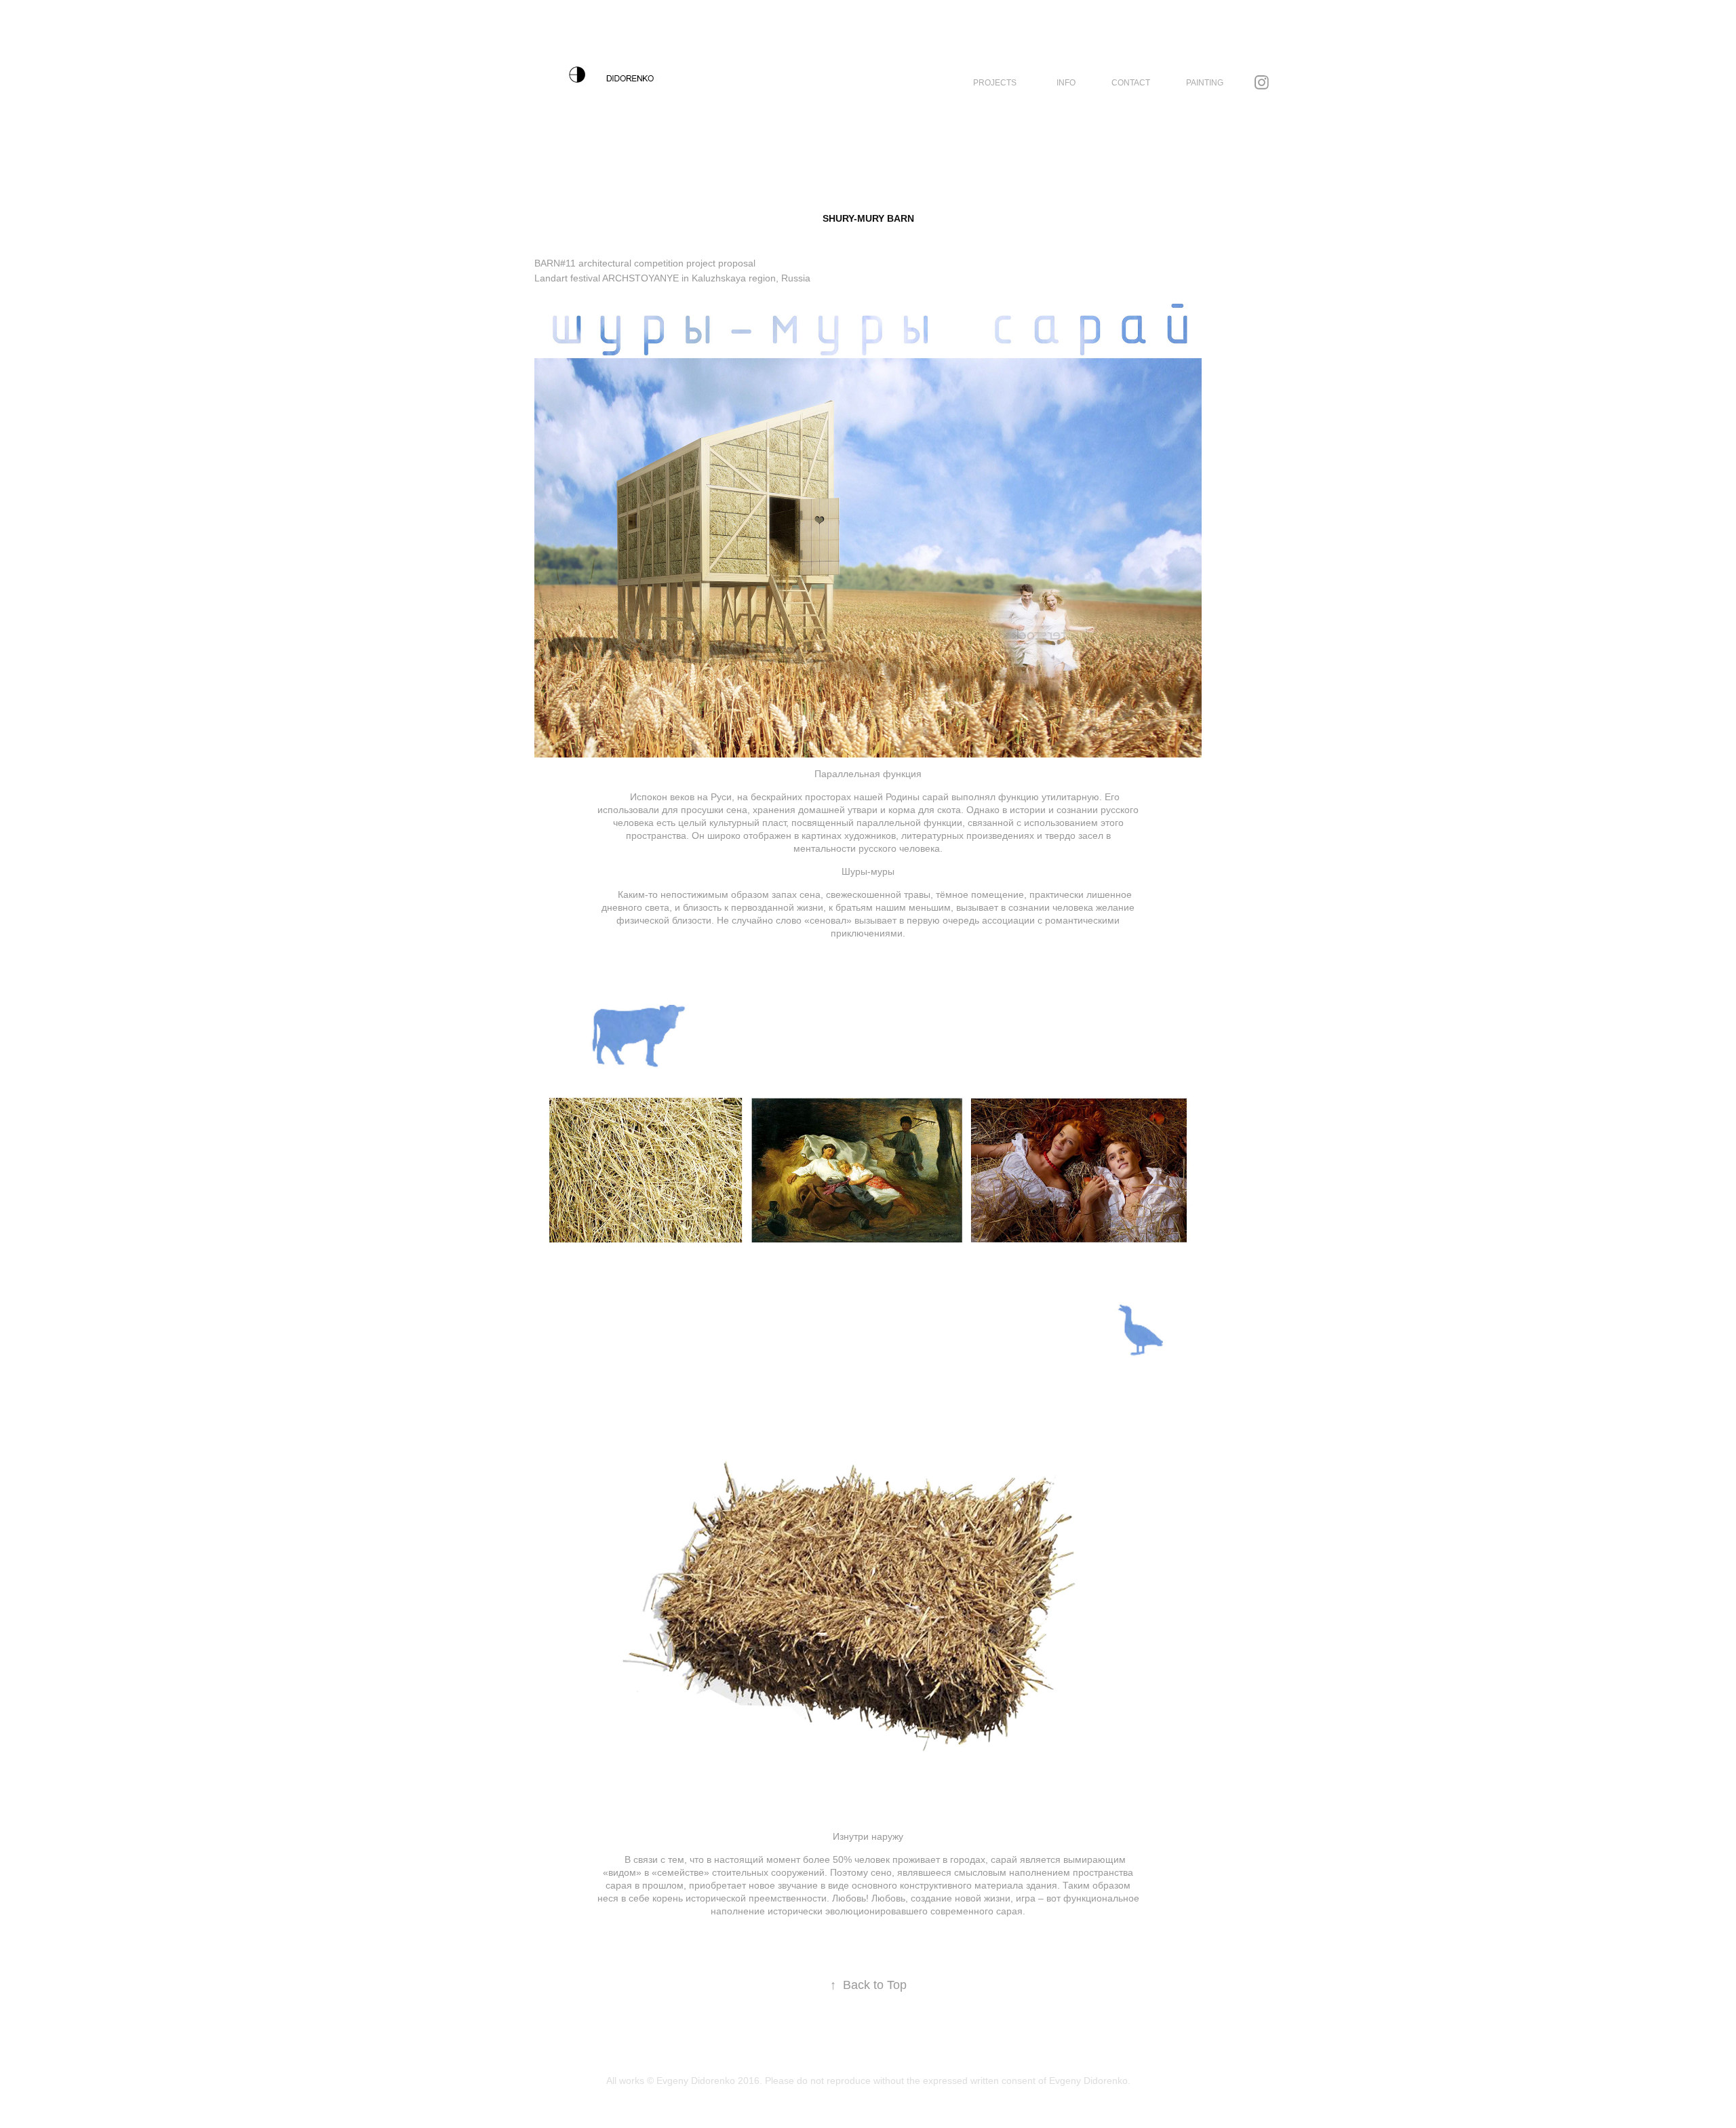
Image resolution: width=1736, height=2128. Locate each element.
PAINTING (1205, 83)
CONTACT (1131, 83)
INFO (1066, 83)
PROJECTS (995, 83)
